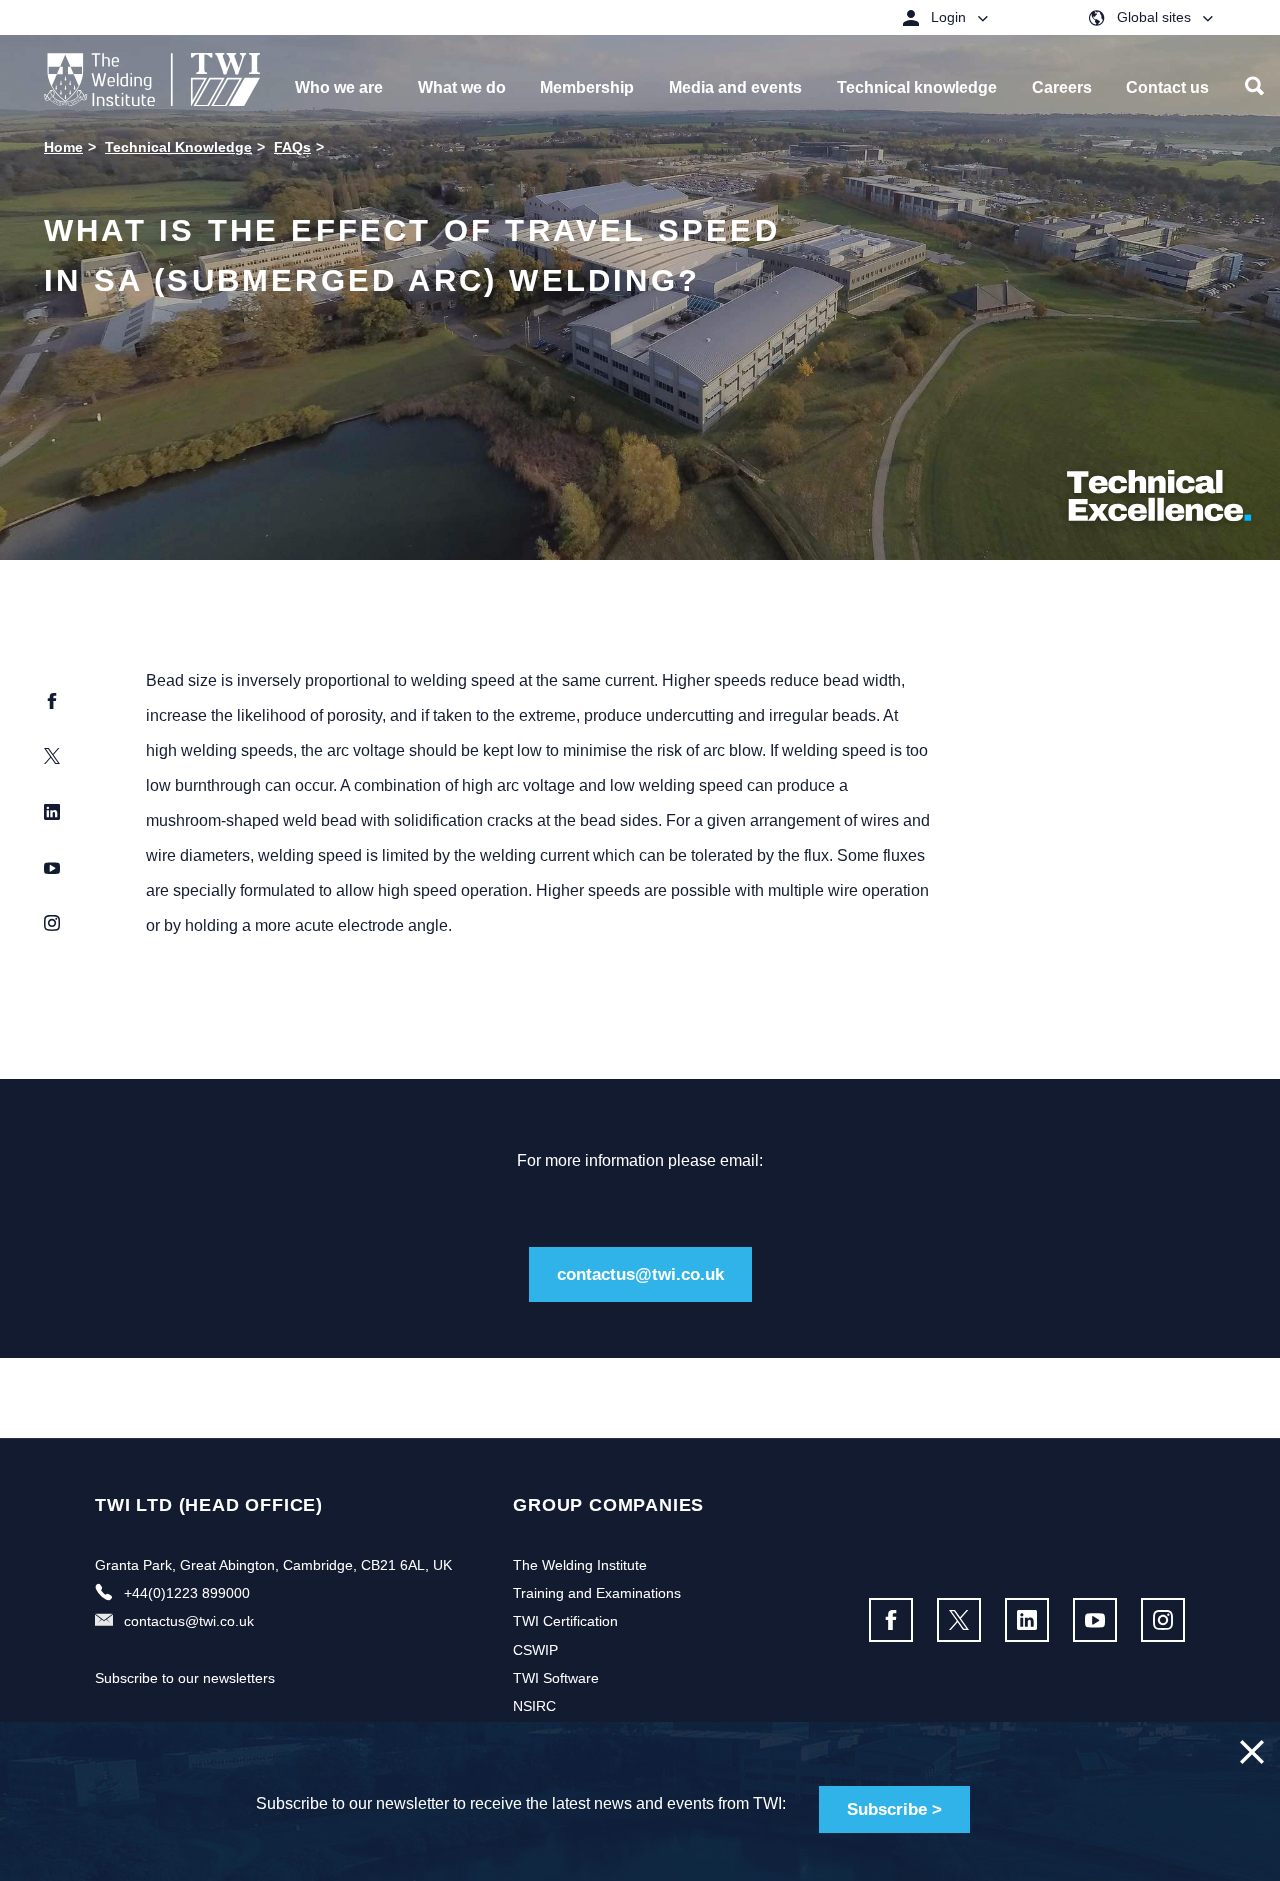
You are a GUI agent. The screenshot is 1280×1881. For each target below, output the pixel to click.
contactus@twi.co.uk (640, 1274)
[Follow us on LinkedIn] (1027, 1620)
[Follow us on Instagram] (1163, 1620)
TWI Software (556, 1678)
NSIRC (534, 1706)
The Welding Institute (580, 1565)
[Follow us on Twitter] (959, 1620)
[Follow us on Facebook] (891, 1620)
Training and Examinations (597, 1593)
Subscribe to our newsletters (185, 1678)
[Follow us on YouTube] (1095, 1620)
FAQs (292, 147)
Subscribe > (894, 1809)
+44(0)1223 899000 (187, 1593)
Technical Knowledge (178, 147)
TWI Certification (565, 1621)
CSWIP (535, 1650)
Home (63, 147)
